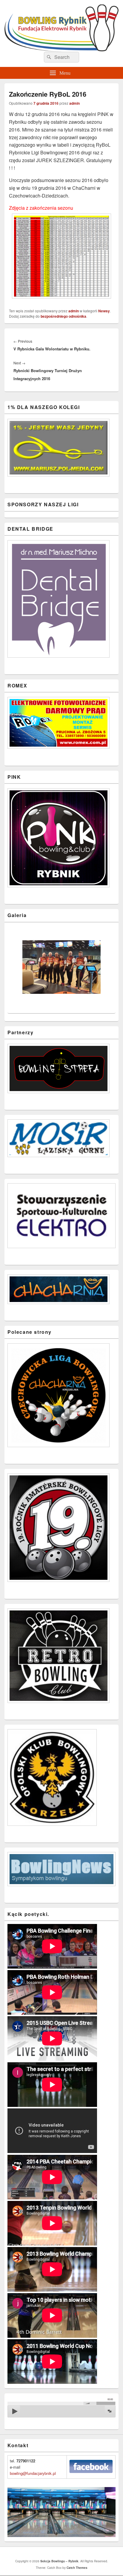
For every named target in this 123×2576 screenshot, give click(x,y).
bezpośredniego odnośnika (63, 316)
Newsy (104, 311)
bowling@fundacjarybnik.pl (33, 2473)
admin (74, 103)
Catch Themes (77, 2568)
